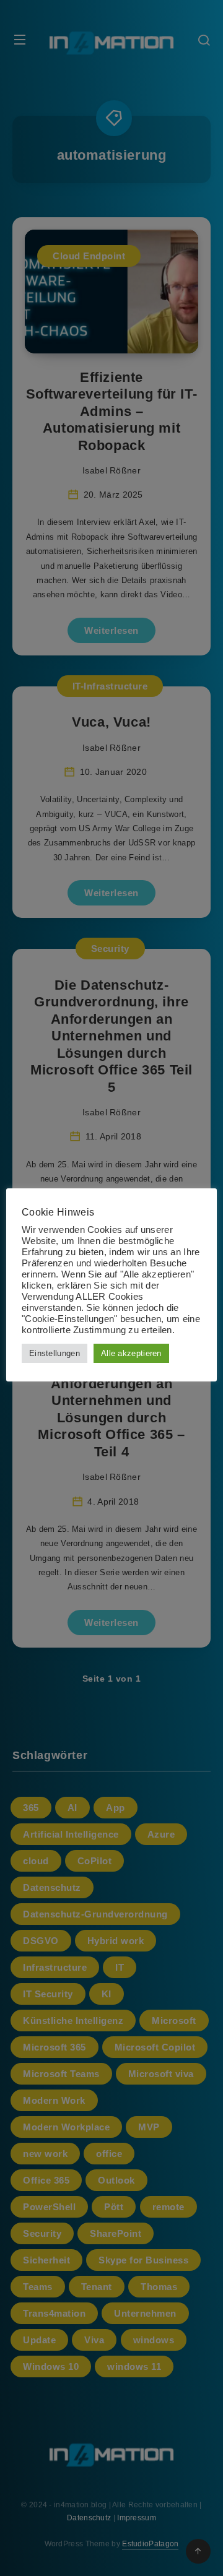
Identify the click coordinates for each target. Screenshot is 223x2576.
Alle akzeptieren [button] (131, 1353)
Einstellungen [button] (55, 1353)
